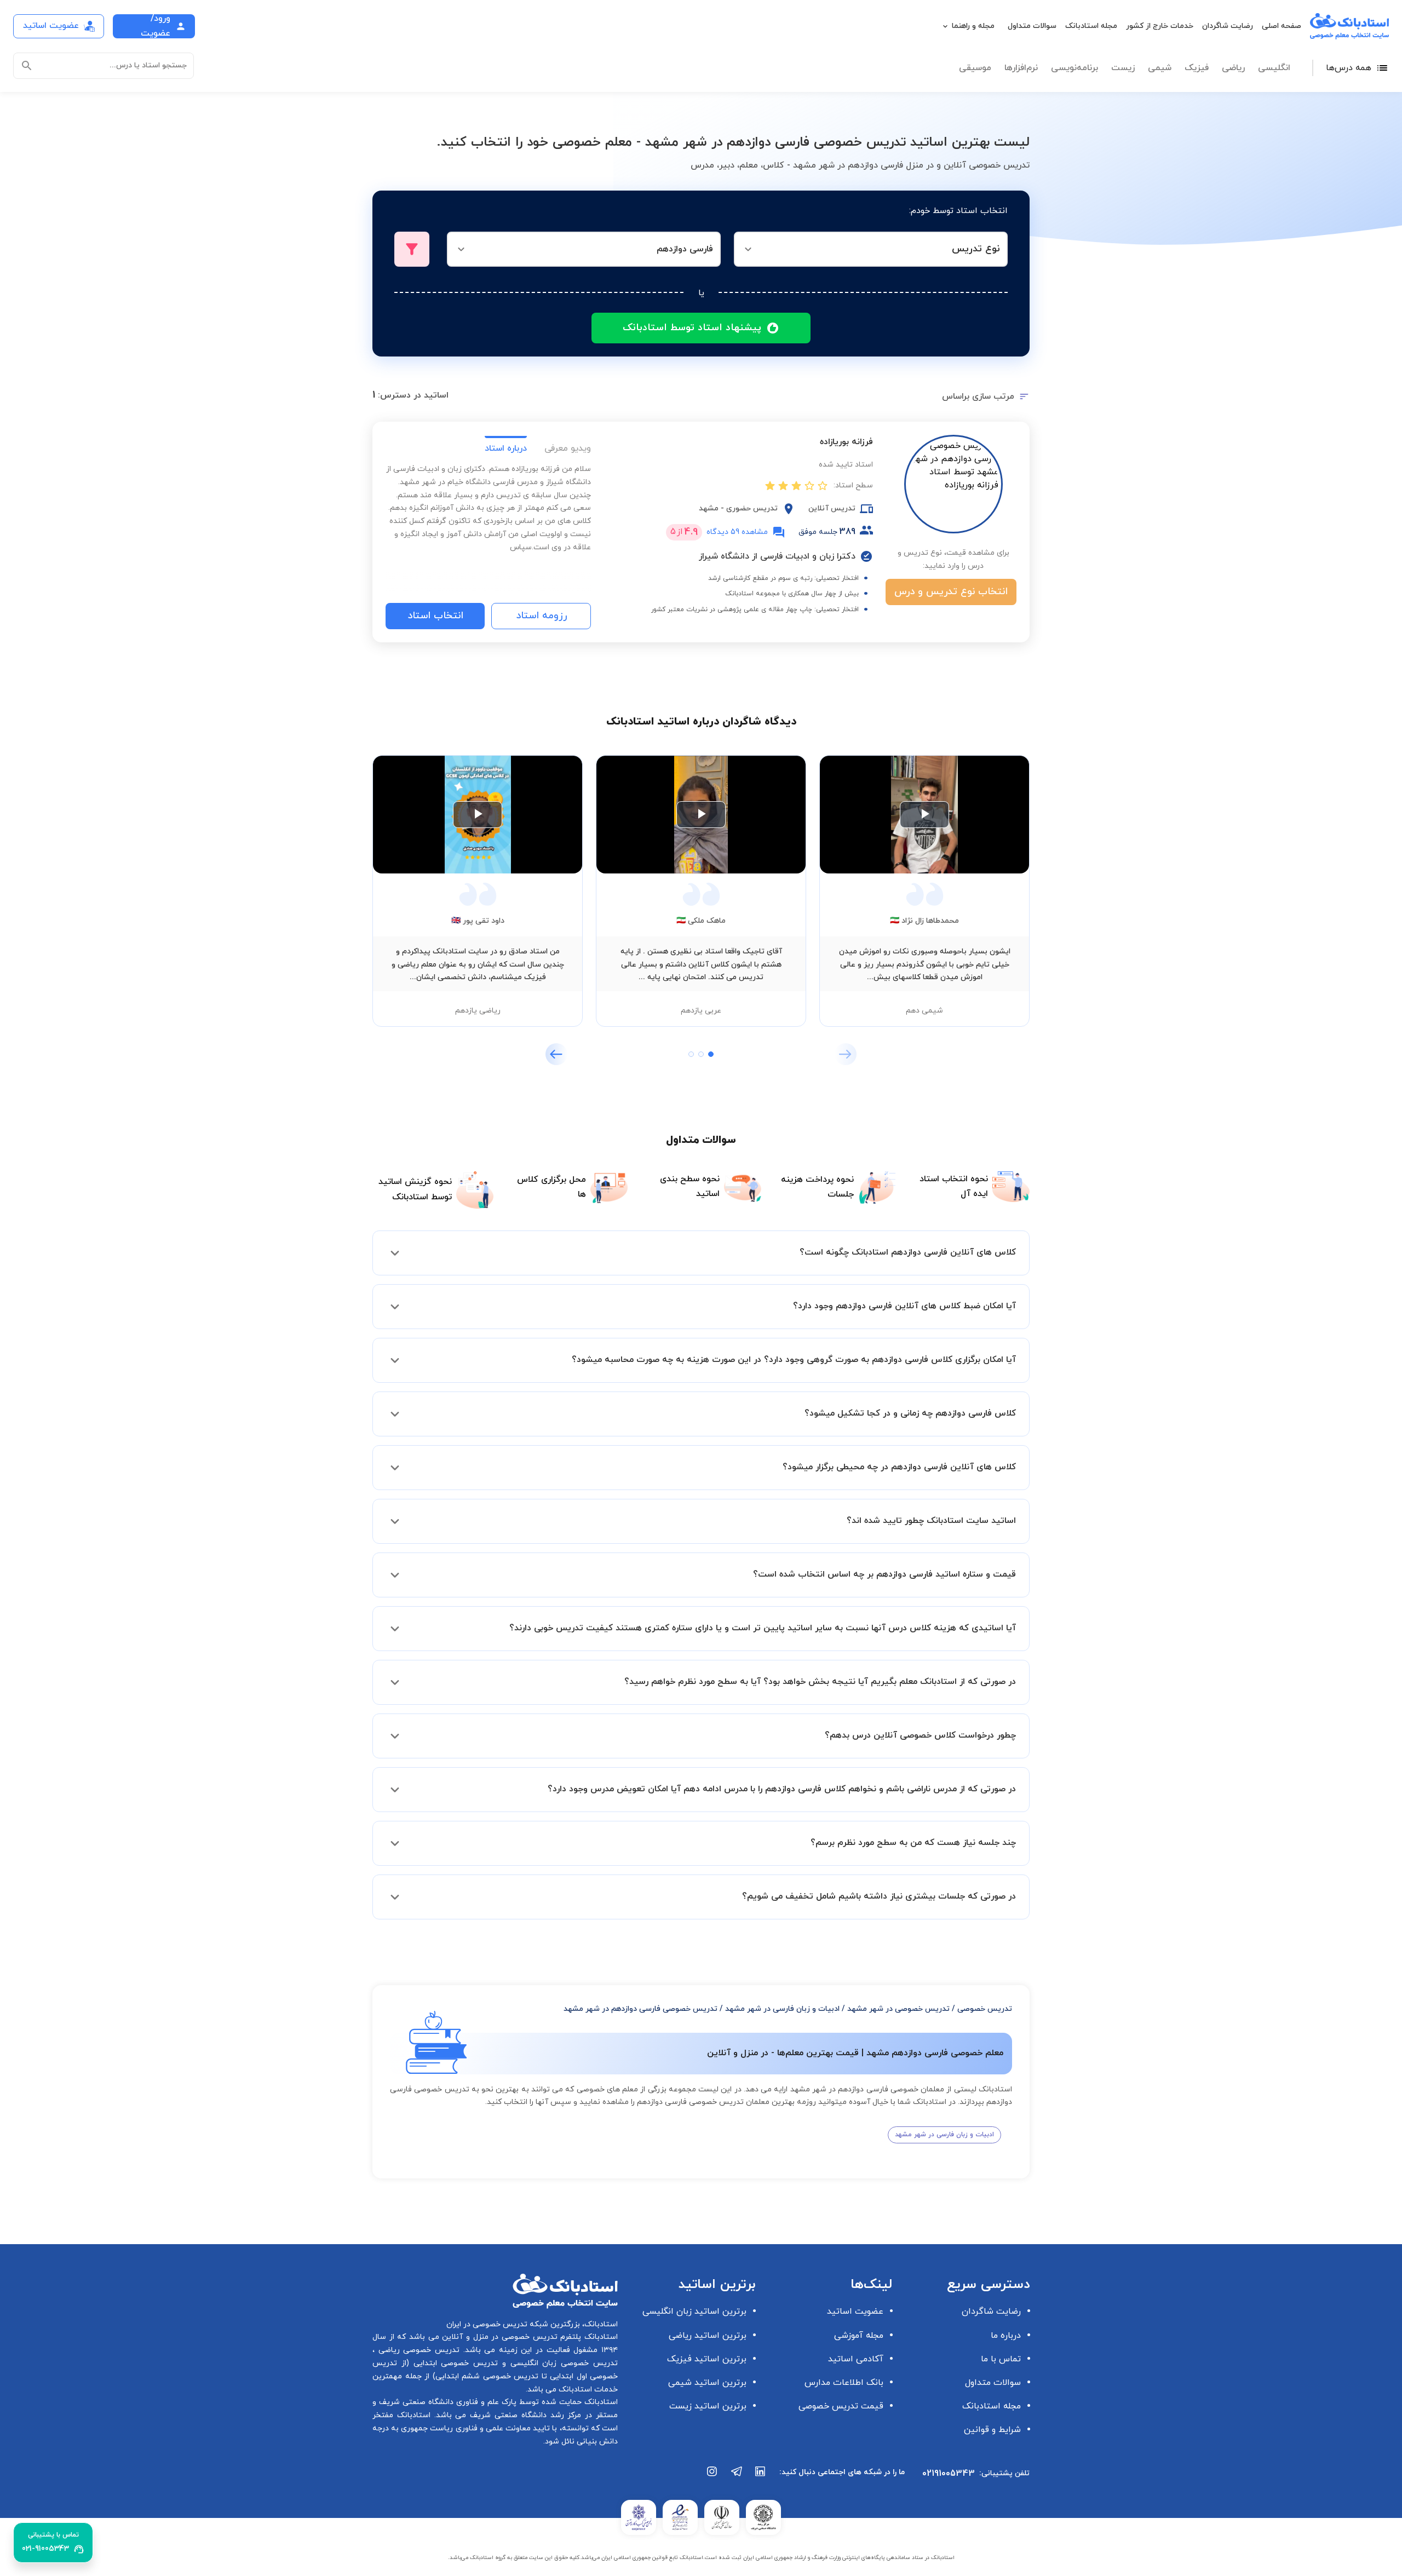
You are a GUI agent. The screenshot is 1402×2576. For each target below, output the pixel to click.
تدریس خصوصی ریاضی (417, 2350)
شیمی (1160, 68)
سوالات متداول (1032, 26)
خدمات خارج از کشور (1160, 26)
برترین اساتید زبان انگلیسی (694, 2311)
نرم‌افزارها (1021, 68)
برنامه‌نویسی (1075, 68)
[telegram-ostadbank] (737, 2477)
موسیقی (975, 68)
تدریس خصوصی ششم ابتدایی (487, 2376)
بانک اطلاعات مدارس (844, 2383)
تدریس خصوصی (985, 2009)
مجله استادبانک (1091, 26)
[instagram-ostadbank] (713, 2477)
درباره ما (1006, 2336)
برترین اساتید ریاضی (708, 2336)
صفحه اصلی (1282, 26)
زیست (1123, 68)
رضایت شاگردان (1228, 26)
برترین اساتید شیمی (707, 2383)
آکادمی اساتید (856, 2359)
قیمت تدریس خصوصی (841, 2406)
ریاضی (1233, 68)
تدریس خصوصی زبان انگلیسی (562, 2363)
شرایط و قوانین (992, 2430)
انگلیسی (1274, 68)
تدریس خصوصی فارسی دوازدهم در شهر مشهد (640, 2009)
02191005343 (949, 2474)
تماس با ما (1001, 2359)
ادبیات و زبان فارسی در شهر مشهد (782, 2009)
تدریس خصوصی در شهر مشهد (898, 2009)
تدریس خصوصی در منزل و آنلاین (498, 2337)
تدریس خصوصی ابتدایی (453, 2363)
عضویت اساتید (855, 2311)
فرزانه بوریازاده (846, 442)
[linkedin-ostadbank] (761, 2477)
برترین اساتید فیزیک (707, 2359)
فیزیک (1197, 68)
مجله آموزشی (859, 2336)
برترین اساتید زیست (708, 2406)
